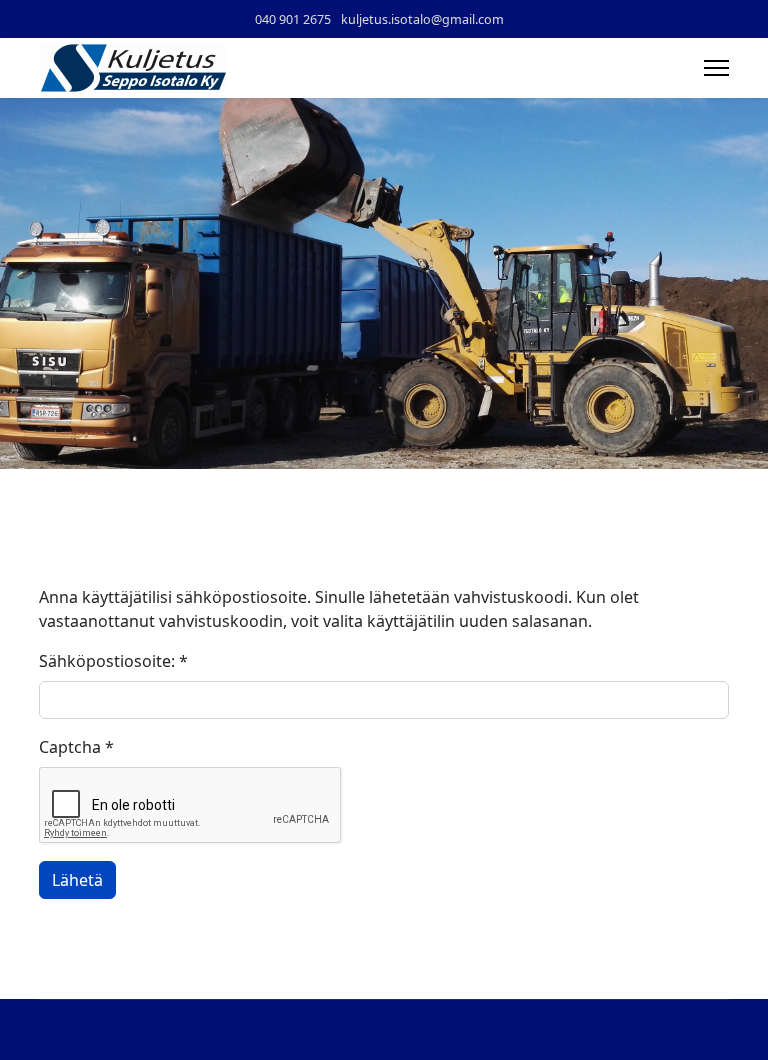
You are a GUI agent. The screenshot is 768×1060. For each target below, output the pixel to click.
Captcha (76, 747)
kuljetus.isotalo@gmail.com (422, 19)
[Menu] (716, 68)
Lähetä (77, 880)
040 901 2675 (293, 19)
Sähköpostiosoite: (113, 661)
